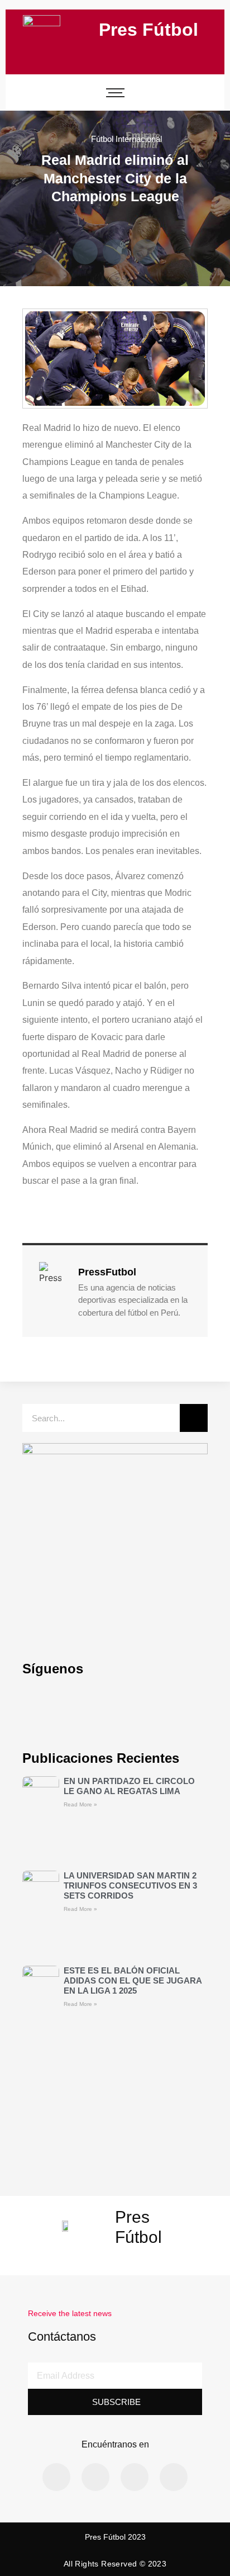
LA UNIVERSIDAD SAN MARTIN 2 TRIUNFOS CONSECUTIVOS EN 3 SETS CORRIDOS (130, 1885)
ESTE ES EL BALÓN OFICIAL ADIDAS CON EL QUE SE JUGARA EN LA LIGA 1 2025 (133, 1980)
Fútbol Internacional (126, 139)
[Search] (194, 1418)
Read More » (80, 1804)
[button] (85, 252)
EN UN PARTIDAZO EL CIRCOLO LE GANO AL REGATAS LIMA (129, 1786)
